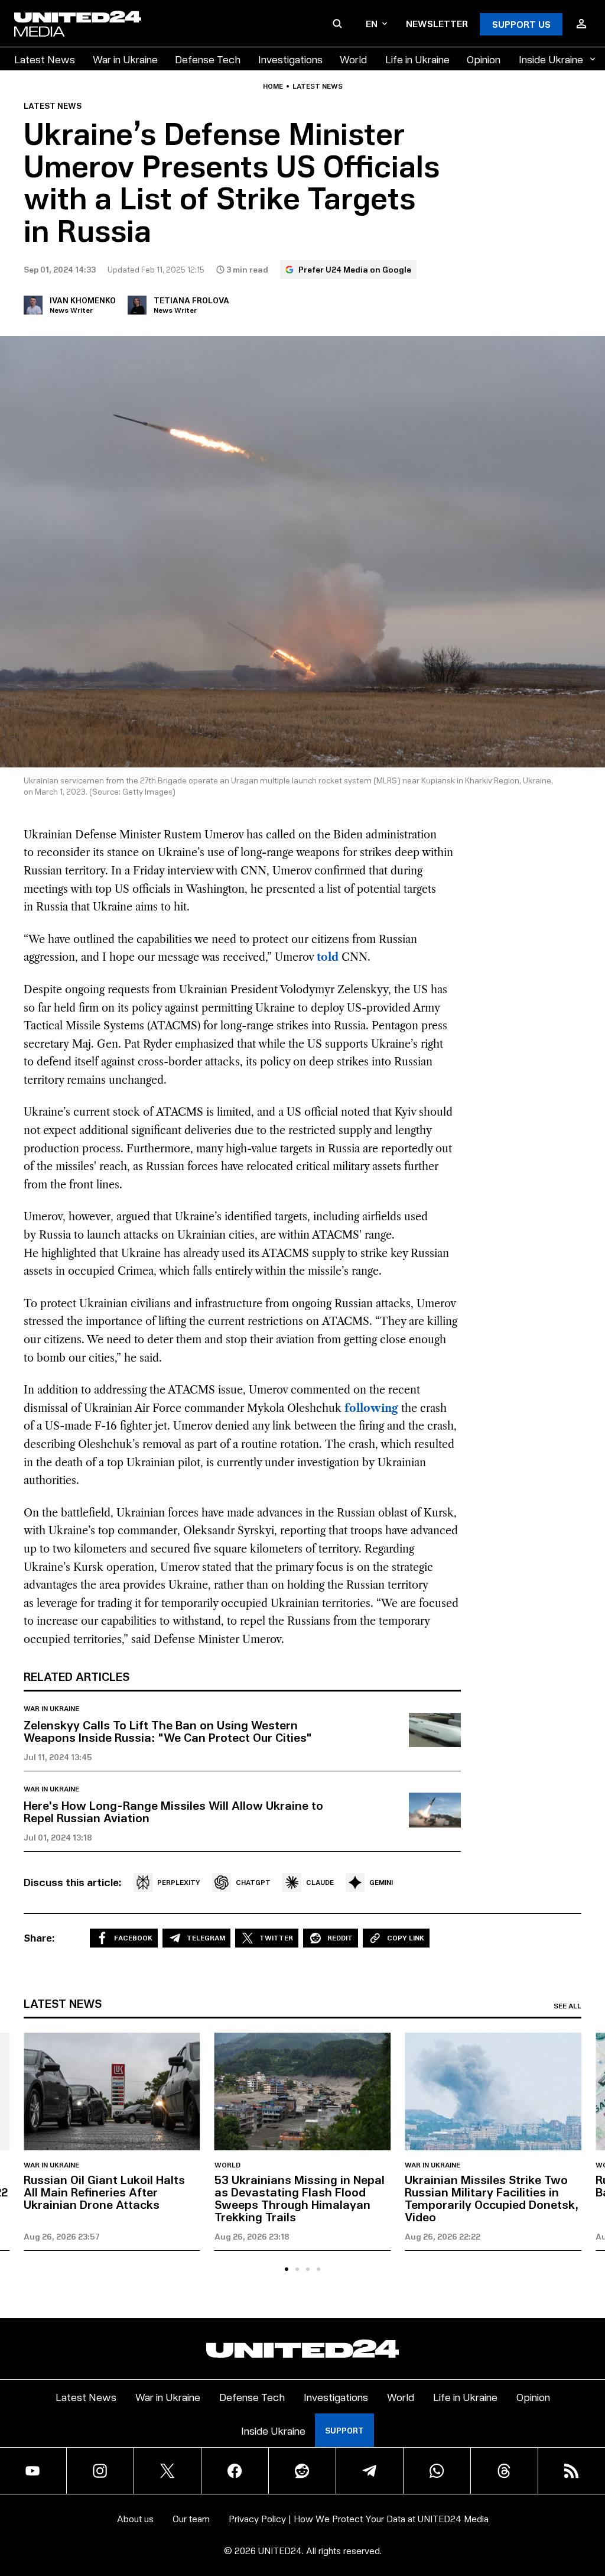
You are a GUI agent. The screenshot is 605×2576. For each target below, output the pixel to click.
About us (135, 2518)
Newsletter (437, 23)
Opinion (484, 59)
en (372, 23)
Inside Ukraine (551, 59)
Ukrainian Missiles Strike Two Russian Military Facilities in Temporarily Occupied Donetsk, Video (492, 2198)
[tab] (287, 2269)
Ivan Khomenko (83, 300)
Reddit (340, 1938)
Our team (191, 2518)
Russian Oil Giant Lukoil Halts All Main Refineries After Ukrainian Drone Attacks (104, 2192)
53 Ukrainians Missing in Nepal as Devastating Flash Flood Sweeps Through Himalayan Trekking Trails (300, 2198)
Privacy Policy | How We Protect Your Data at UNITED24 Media (359, 2518)
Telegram (206, 1938)
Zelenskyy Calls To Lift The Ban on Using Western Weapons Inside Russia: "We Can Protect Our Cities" (168, 1731)
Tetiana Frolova (191, 300)
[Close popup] (591, 2555)
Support (344, 2430)
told (328, 957)
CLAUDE (320, 1882)
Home (273, 86)
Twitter (276, 1938)
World (353, 59)
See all (567, 2006)
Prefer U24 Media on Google (355, 269)
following (371, 1408)
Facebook (133, 1938)
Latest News (45, 59)
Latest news (318, 86)
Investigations (290, 59)
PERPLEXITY (179, 1882)
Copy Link (406, 1938)
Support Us (521, 24)
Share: (39, 1937)
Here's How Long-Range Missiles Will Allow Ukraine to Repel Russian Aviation (173, 1811)
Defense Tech (208, 59)
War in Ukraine (125, 59)
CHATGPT (253, 1882)
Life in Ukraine (417, 59)
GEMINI (381, 1882)
